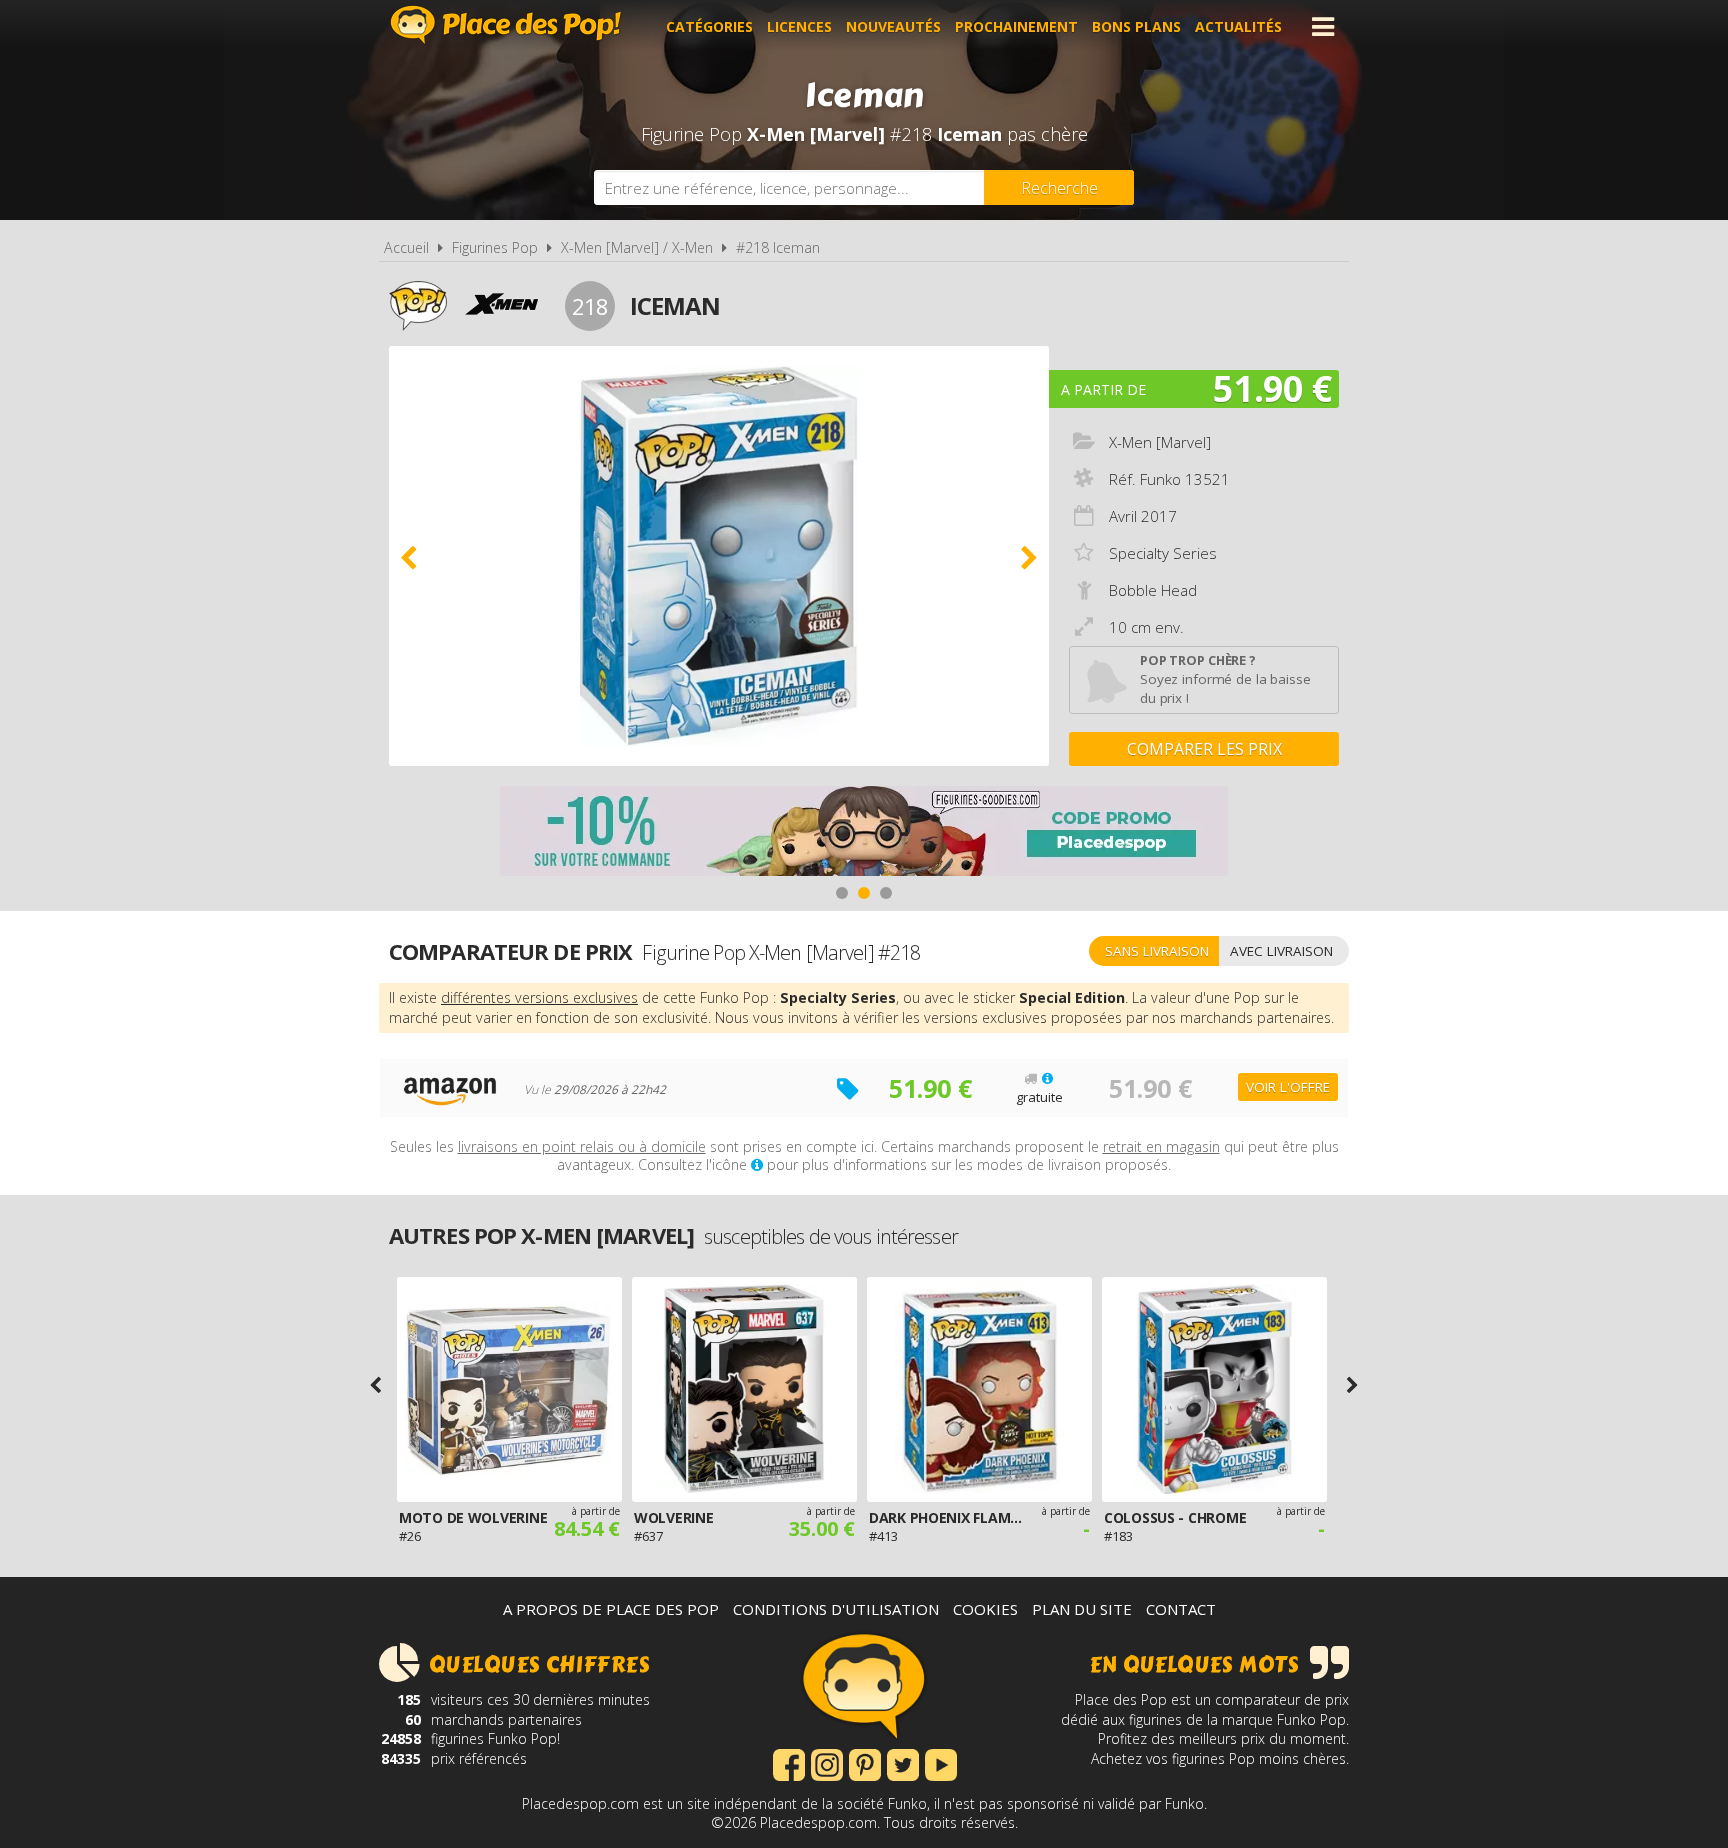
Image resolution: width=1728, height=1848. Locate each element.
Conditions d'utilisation (836, 1609)
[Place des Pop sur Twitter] (903, 1763)
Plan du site (1082, 1609)
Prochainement (1016, 26)
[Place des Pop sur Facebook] (789, 1763)
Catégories (709, 26)
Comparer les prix (1204, 749)
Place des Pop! (506, 24)
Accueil (406, 247)
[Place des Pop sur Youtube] (941, 1763)
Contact (1181, 1609)
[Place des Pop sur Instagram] (827, 1763)
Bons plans (1136, 26)
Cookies (985, 1609)
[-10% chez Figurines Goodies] (864, 833)
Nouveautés (893, 26)
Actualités (1238, 26)
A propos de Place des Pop (611, 1609)
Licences (799, 26)
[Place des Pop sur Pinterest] (865, 1763)
